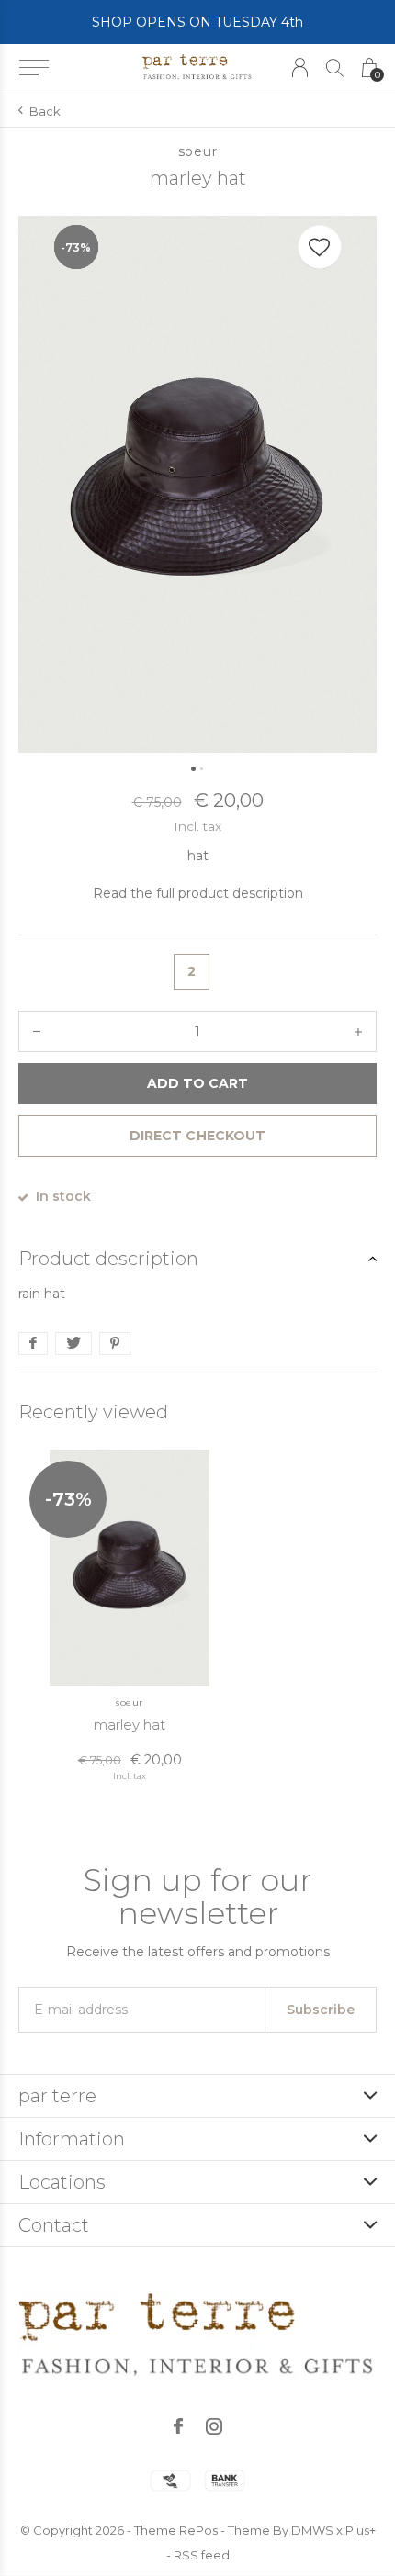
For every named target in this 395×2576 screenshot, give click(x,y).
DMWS (312, 2530)
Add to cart (197, 1083)
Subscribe (321, 2010)
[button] (34, 68)
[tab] (197, 1259)
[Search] (335, 67)
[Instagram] (214, 2426)
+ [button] (358, 1031)
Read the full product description (198, 893)
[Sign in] (300, 67)
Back (45, 111)
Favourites (320, 247)
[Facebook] (178, 2426)
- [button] (37, 1031)
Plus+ (361, 2530)
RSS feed (202, 2555)
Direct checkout (197, 1136)
